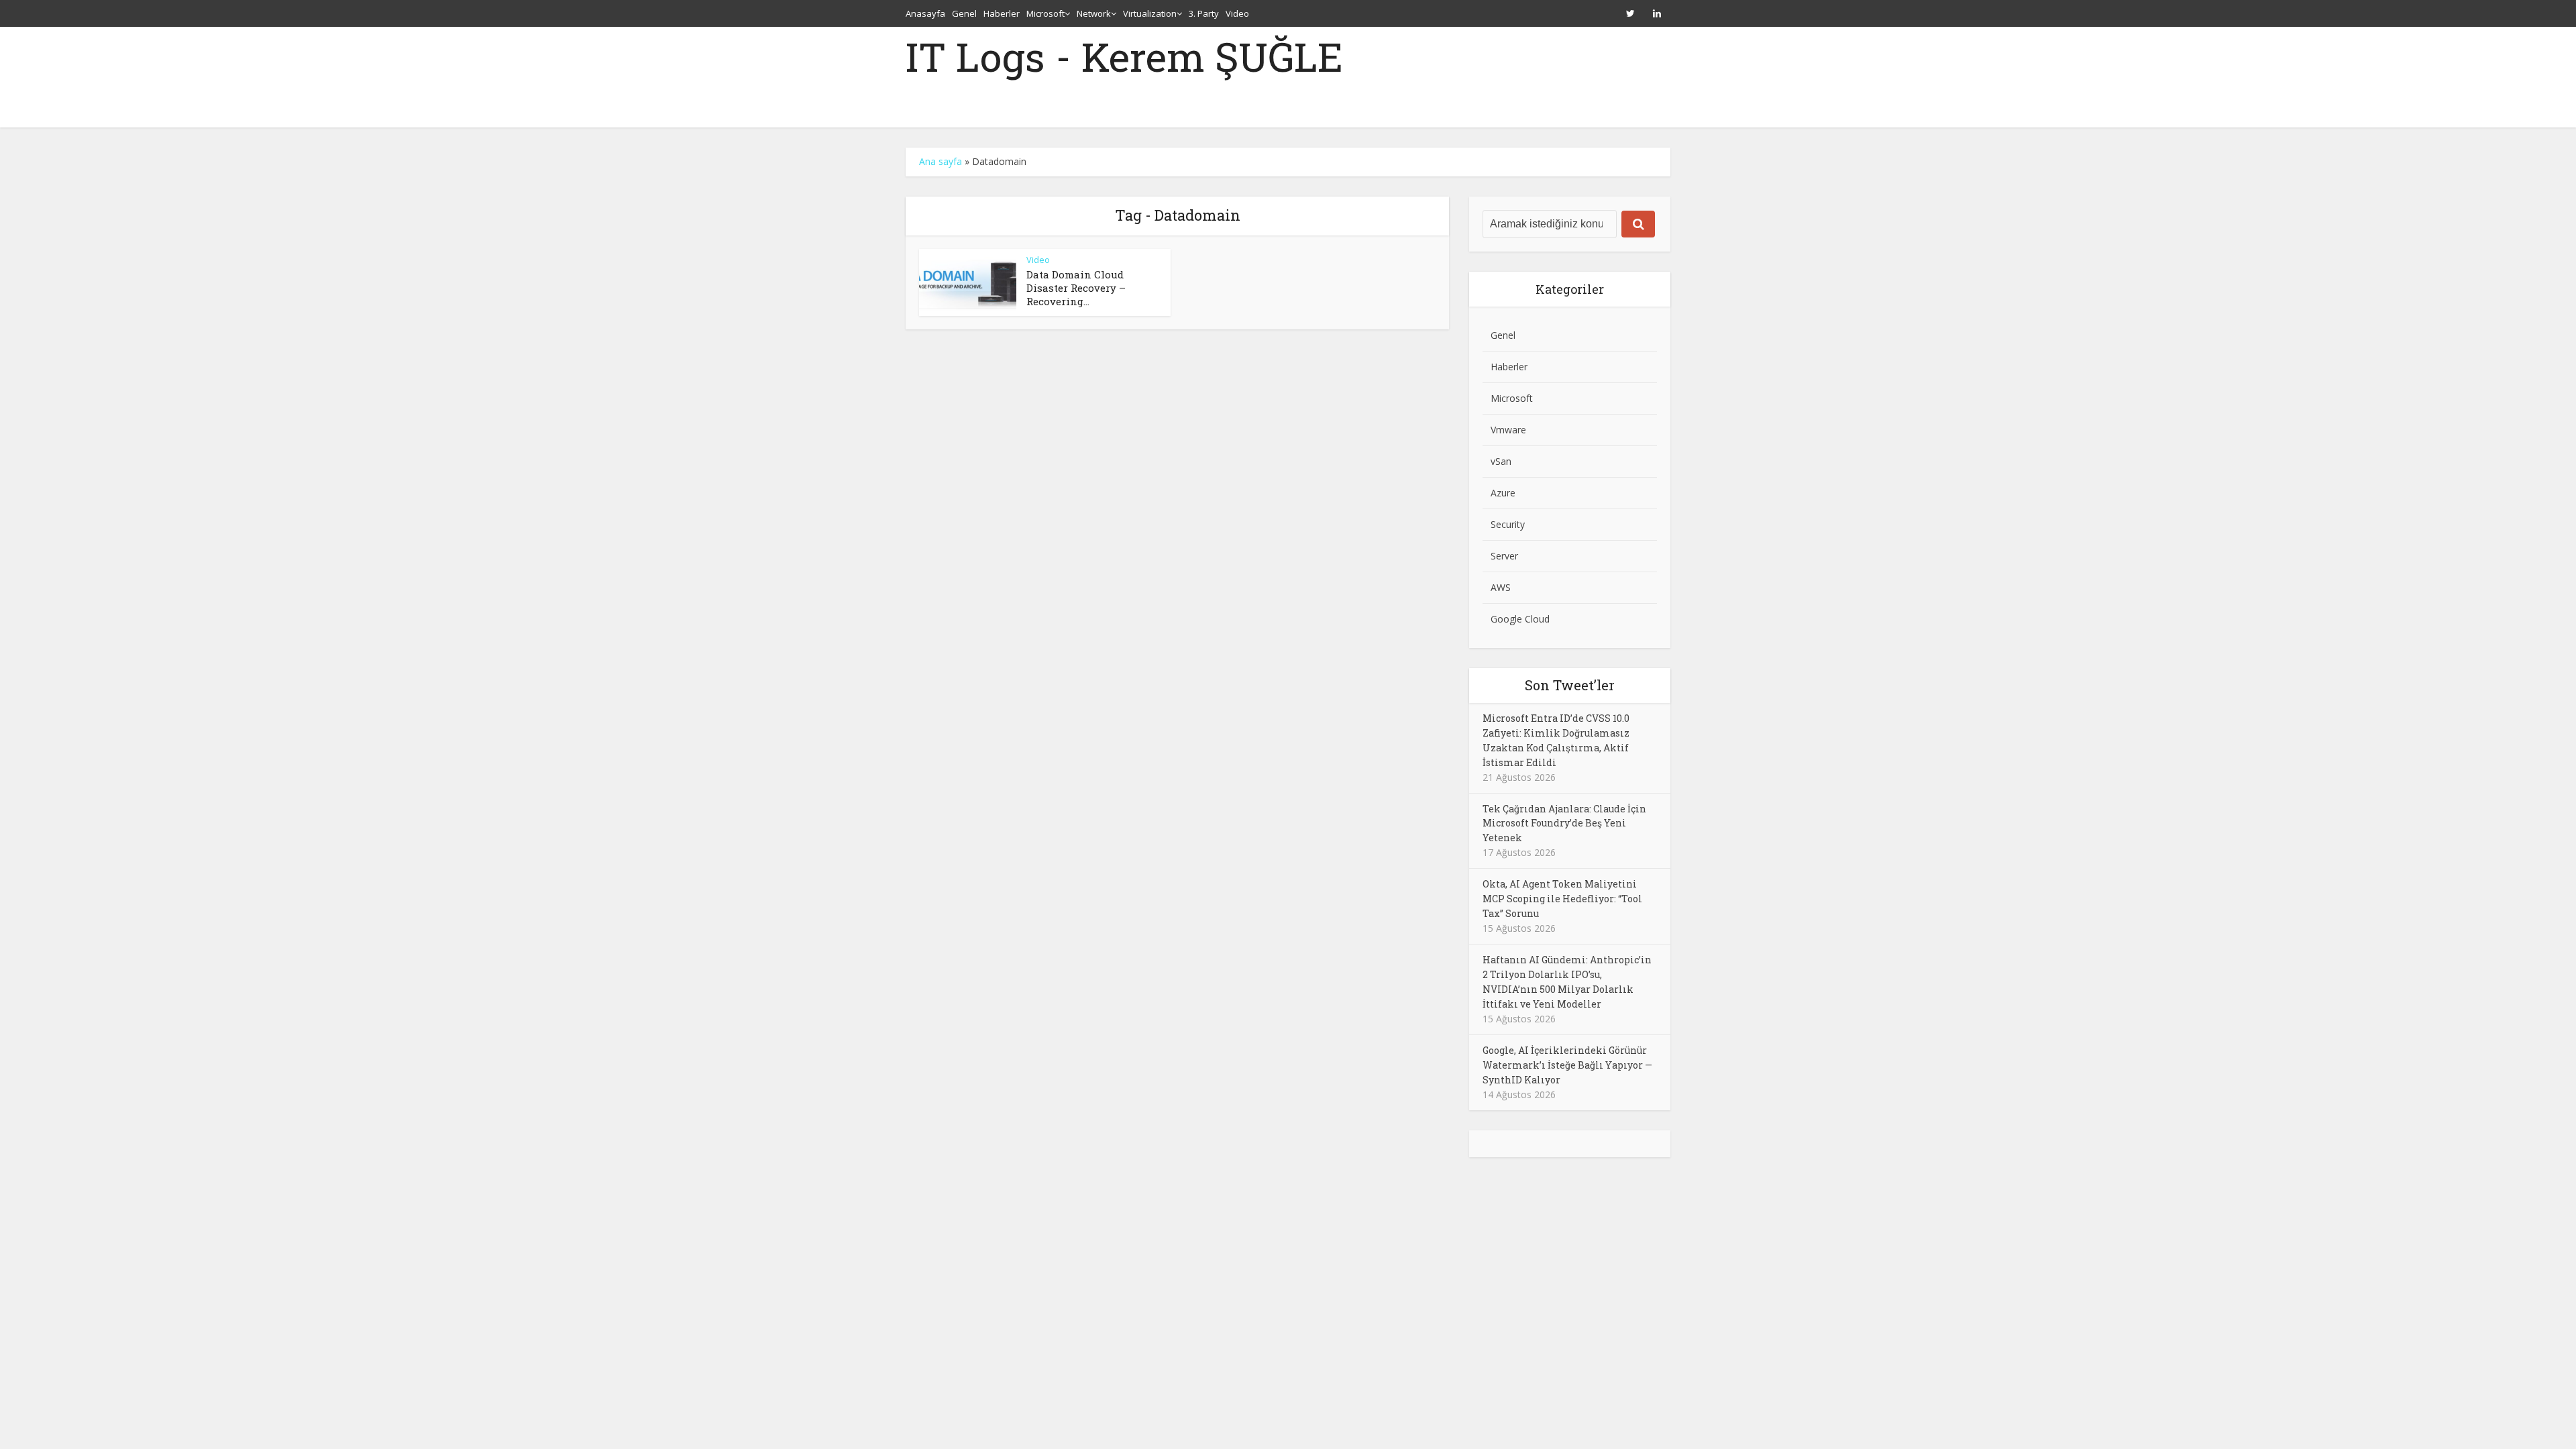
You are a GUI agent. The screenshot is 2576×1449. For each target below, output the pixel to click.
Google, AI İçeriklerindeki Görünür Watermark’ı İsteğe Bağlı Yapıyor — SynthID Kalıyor (1567, 1065)
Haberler (1002, 13)
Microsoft (1045, 13)
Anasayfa (925, 13)
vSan (1501, 461)
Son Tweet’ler (1570, 685)
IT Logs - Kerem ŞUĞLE (1124, 56)
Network (1094, 13)
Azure (1503, 493)
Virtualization (1150, 13)
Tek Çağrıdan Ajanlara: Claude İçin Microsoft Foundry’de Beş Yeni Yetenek (1564, 823)
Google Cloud (1520, 619)
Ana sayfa (941, 161)
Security (1508, 524)
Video (1237, 13)
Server (1504, 556)
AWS (1501, 587)
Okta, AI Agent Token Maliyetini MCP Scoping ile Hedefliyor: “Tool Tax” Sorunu (1562, 899)
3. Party (1204, 13)
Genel (964, 13)
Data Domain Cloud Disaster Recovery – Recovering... (1076, 288)
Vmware (1508, 430)
